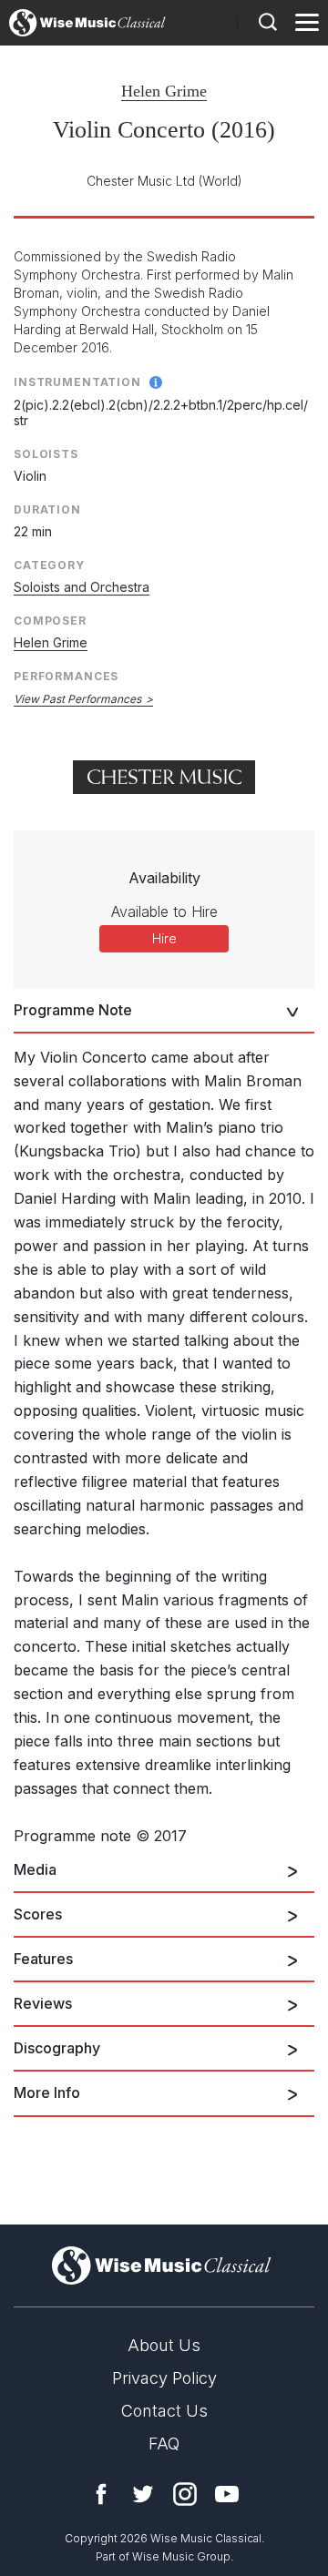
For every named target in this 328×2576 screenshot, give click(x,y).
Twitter (143, 2494)
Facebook (101, 2494)
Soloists (46, 454)
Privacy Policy (164, 2378)
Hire (164, 938)
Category (49, 565)
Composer (50, 621)
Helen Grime (164, 91)
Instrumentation (77, 382)
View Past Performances (77, 699)
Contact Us (164, 2411)
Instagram (185, 2494)
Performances (66, 676)
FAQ (164, 2444)
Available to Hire (164, 911)
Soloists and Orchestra (82, 587)
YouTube (227, 2494)
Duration (47, 509)
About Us (164, 2345)
